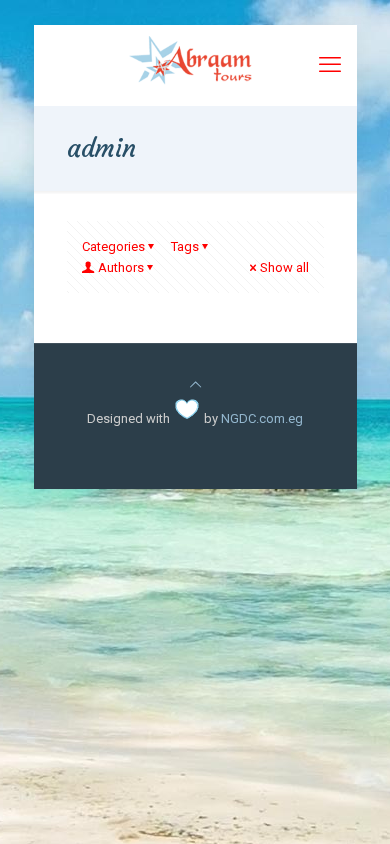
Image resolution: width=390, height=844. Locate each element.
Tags (185, 246)
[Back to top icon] (195, 384)
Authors (121, 267)
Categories (113, 246)
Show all (284, 267)
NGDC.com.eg (262, 418)
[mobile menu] (330, 65)
